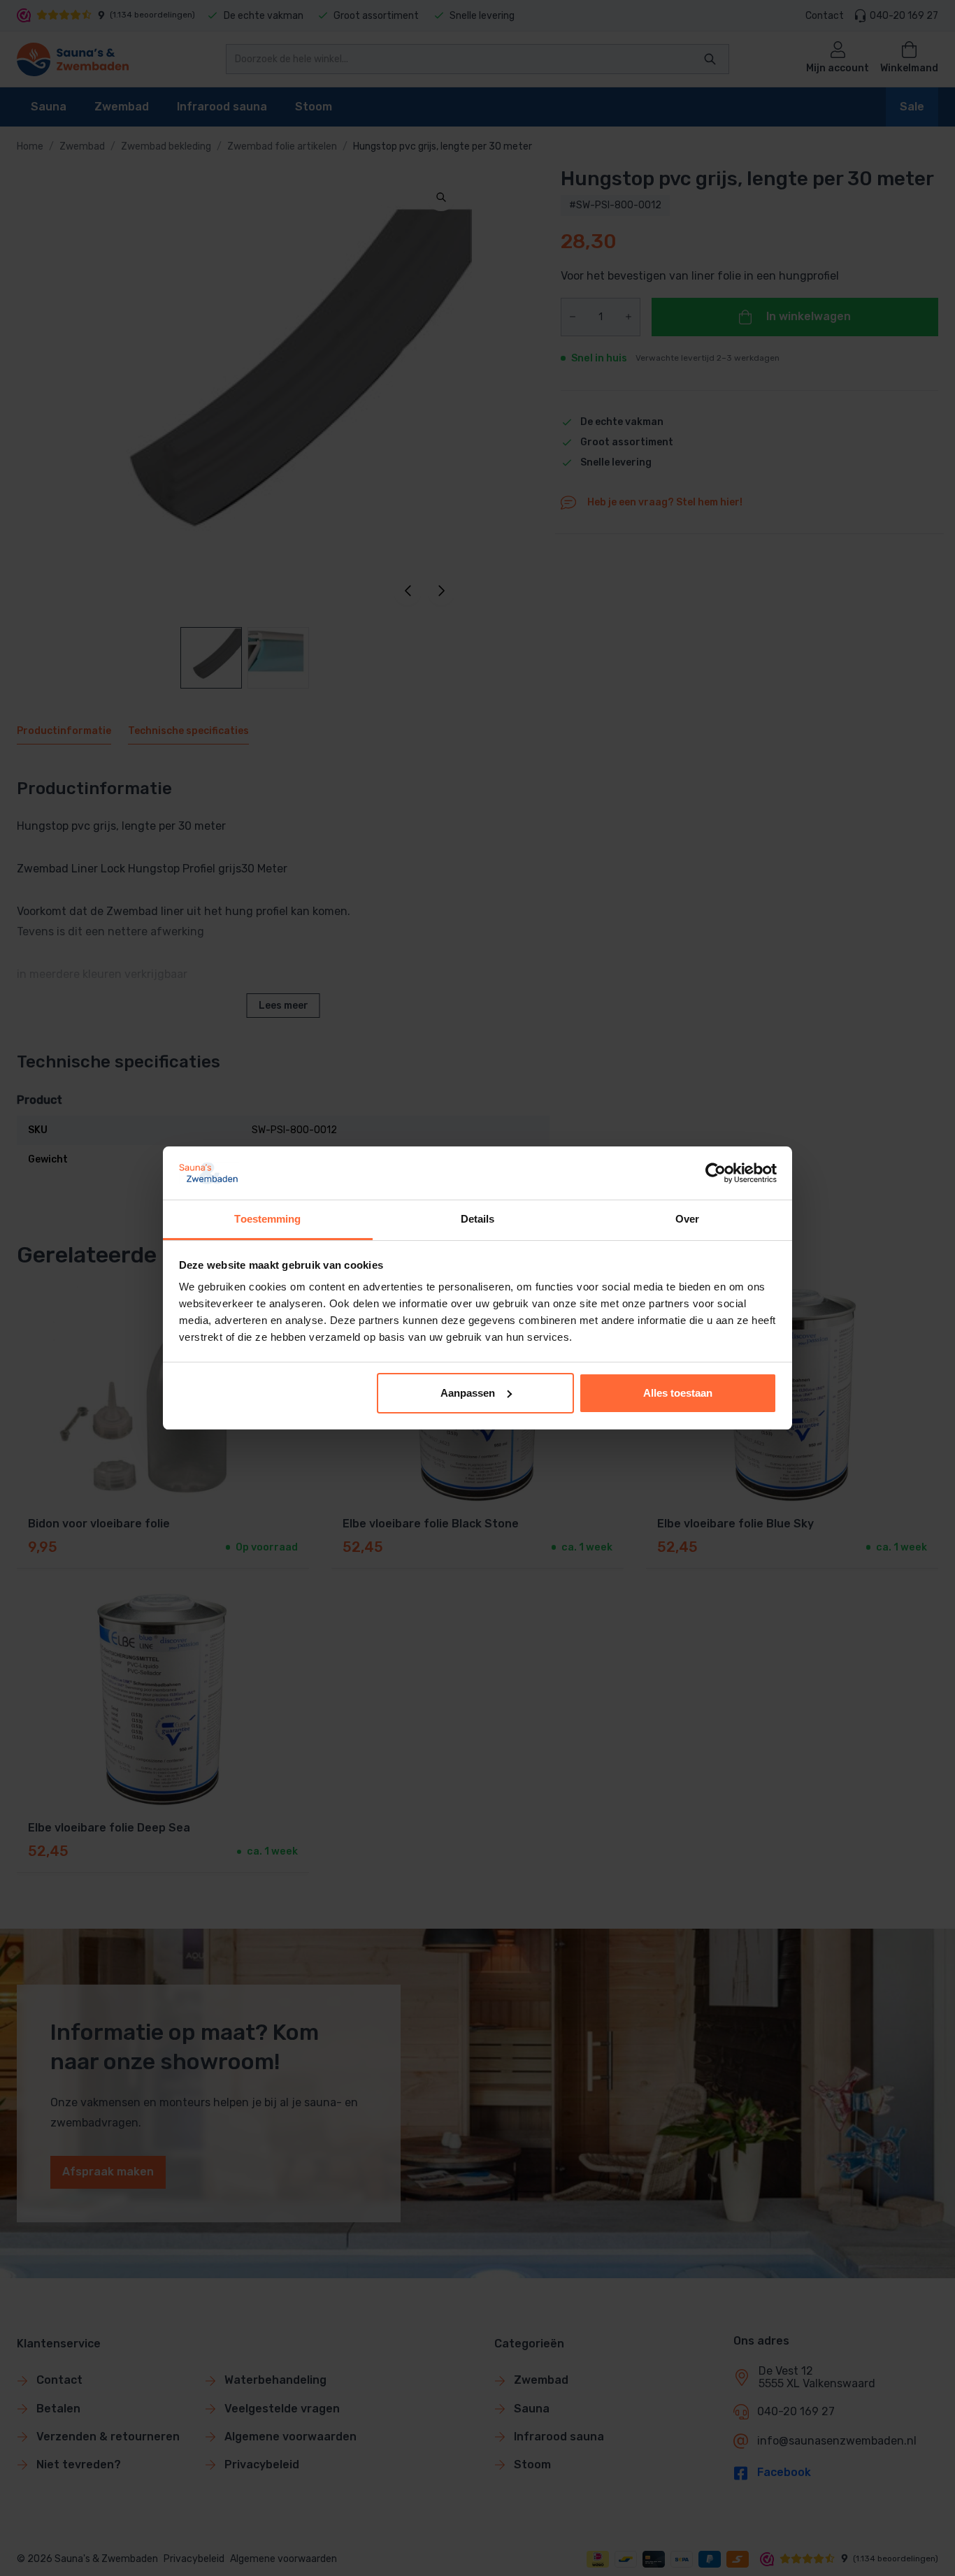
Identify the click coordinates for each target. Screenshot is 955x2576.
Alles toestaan (678, 1393)
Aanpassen (468, 1393)
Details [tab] (478, 1219)
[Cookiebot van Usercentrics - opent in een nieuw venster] (716, 1173)
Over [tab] (687, 1219)
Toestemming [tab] (267, 1219)
